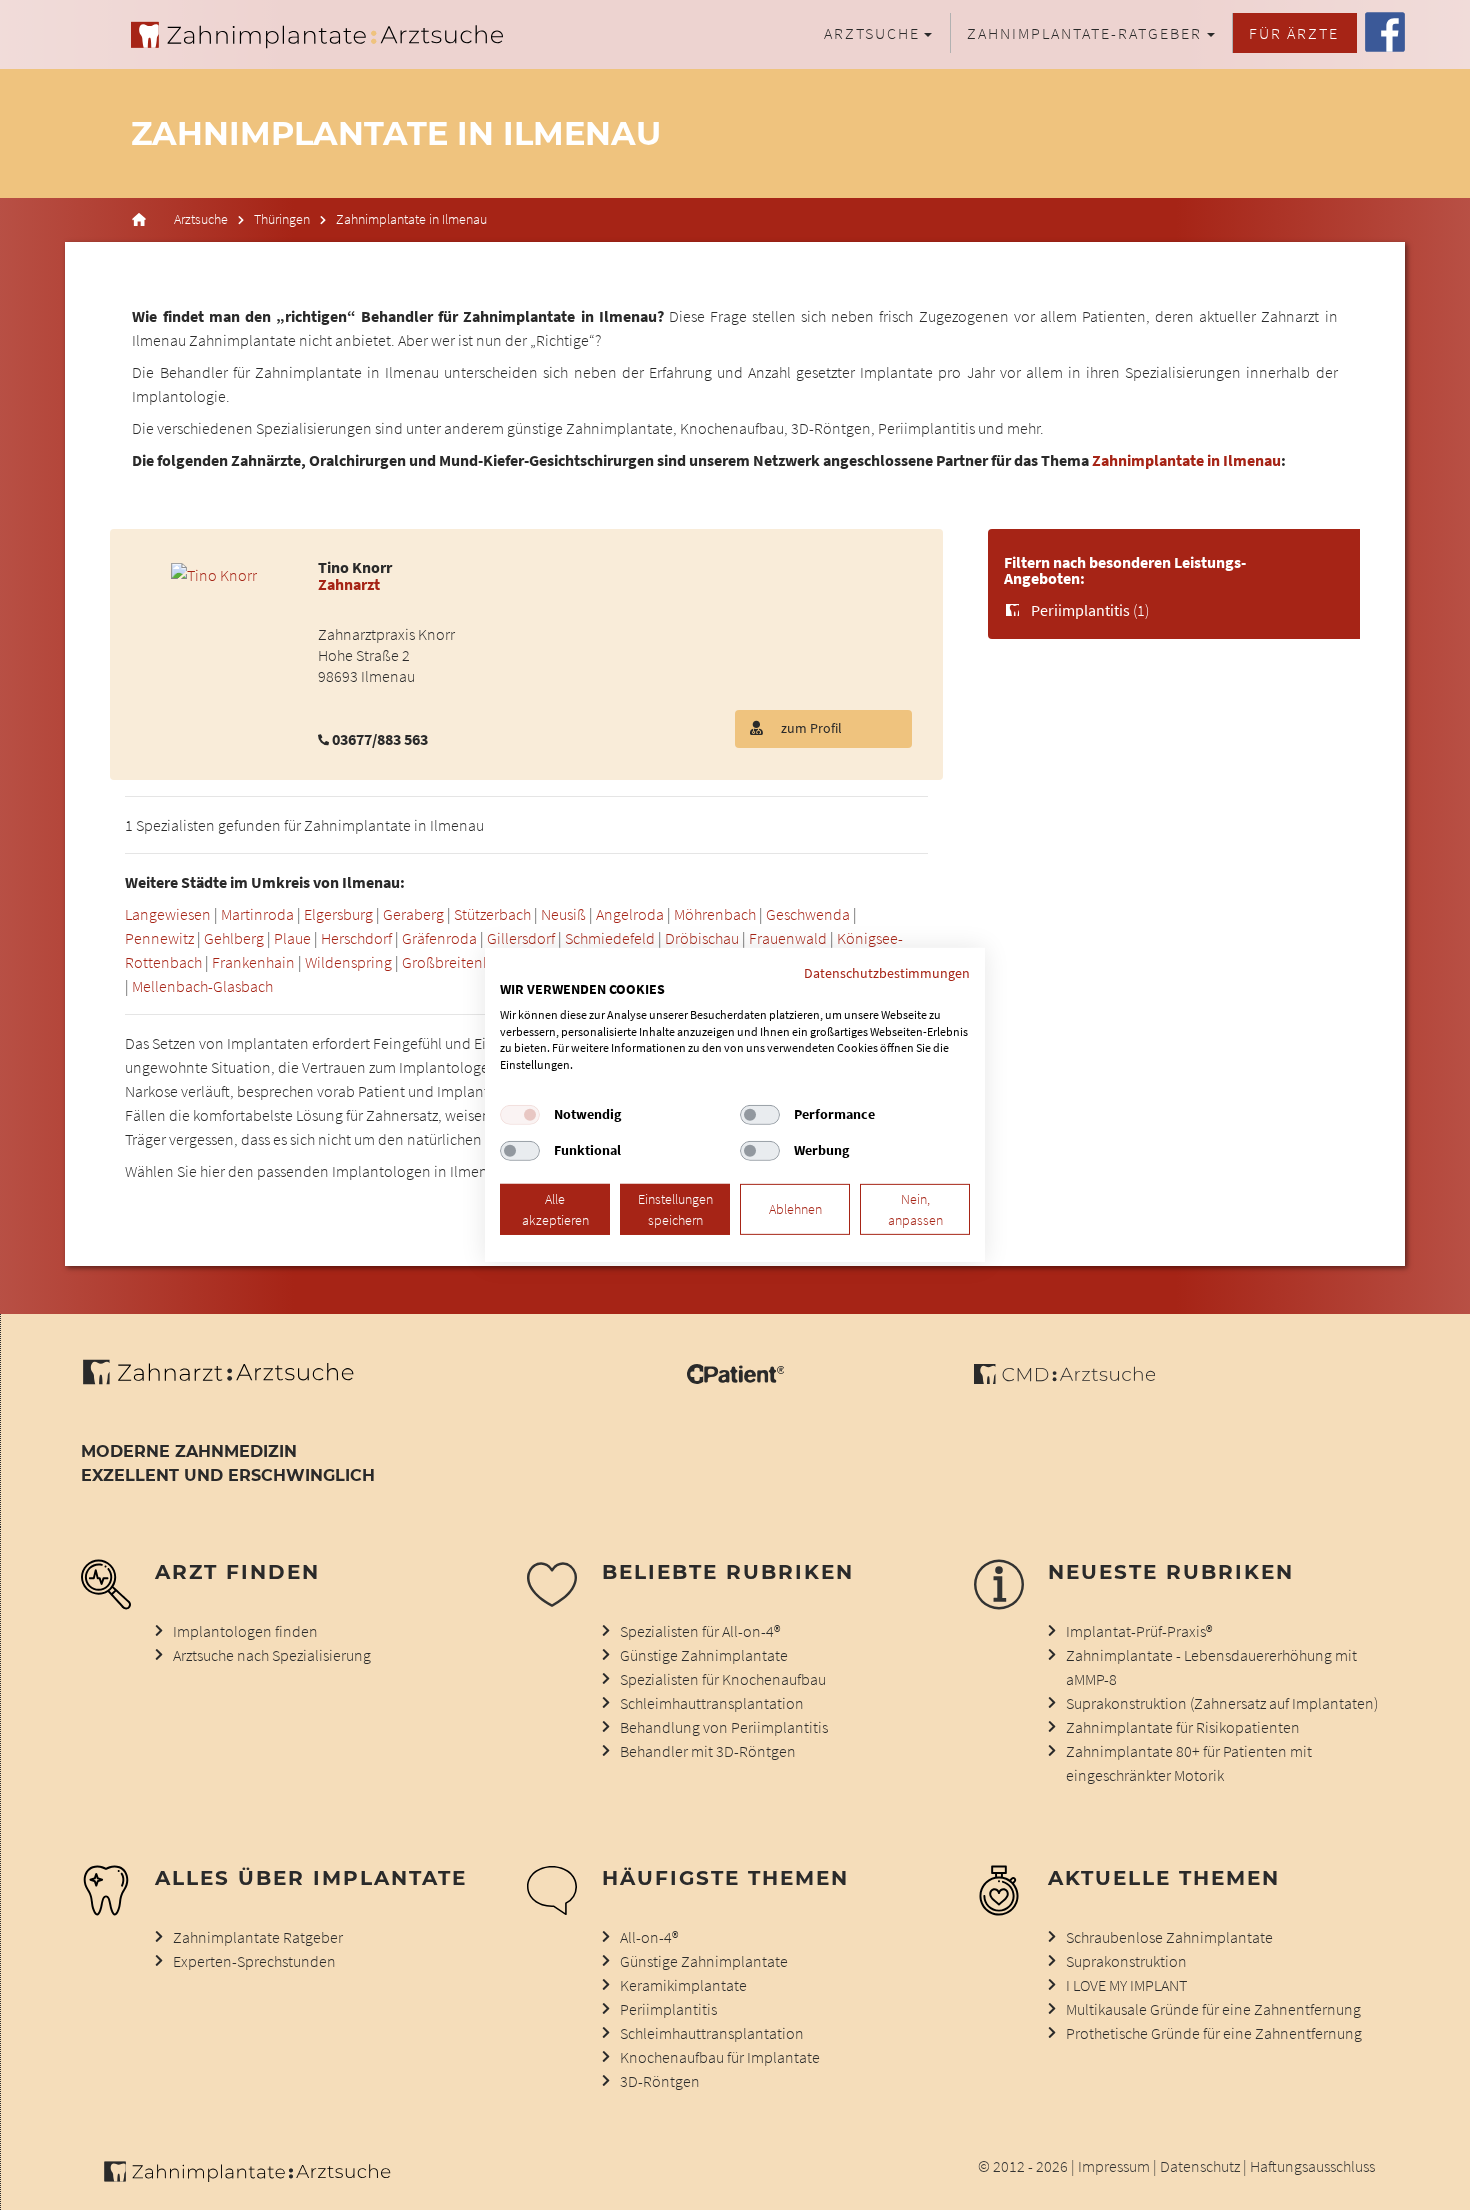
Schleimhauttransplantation (712, 1703)
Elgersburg (338, 914)
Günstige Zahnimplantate (704, 1655)
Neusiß (563, 914)
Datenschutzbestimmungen (887, 973)
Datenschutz (1200, 2166)
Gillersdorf (521, 938)
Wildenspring (348, 962)
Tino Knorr (355, 567)
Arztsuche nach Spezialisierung (272, 1655)
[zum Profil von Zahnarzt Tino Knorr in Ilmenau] (214, 573)
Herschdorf (356, 938)
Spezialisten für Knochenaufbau (723, 1679)
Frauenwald (788, 938)
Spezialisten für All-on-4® (700, 1631)
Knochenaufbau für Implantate (720, 2057)
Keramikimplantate (683, 1985)
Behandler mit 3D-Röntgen (708, 1751)
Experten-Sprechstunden (254, 1961)
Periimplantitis (1080, 611)
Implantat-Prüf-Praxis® (1139, 1631)
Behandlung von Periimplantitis (724, 1727)
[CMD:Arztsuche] (1064, 1378)
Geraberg (413, 914)
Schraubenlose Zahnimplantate (1169, 1937)
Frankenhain (253, 962)
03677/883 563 (380, 739)
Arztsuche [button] (872, 33)
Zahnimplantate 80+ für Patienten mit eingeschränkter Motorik (1189, 1763)
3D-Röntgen (660, 2081)
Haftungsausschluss (1312, 2166)
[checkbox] (520, 1115)
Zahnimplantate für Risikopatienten (1183, 1727)
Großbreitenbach (458, 962)
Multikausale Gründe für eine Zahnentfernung (1213, 2009)
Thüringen (282, 219)
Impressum (1114, 2166)
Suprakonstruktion (1126, 1961)
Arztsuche (201, 219)
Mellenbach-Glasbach (202, 986)
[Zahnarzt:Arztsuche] (228, 1383)
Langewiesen (168, 914)
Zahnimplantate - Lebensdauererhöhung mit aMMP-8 (1211, 1667)
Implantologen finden (245, 1631)
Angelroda (630, 914)
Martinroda (257, 914)
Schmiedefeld (610, 938)
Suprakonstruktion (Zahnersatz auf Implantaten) (1222, 1703)
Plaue (292, 938)
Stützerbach (492, 914)
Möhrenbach (715, 914)
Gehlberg (234, 938)
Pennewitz (159, 938)
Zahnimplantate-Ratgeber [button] (1084, 33)
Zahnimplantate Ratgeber (258, 1937)
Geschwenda (808, 914)
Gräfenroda (439, 938)
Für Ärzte (1294, 33)
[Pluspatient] (736, 1378)
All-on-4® (649, 1937)
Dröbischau (702, 938)
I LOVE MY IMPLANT (1126, 1985)
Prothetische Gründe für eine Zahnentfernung (1214, 2033)
